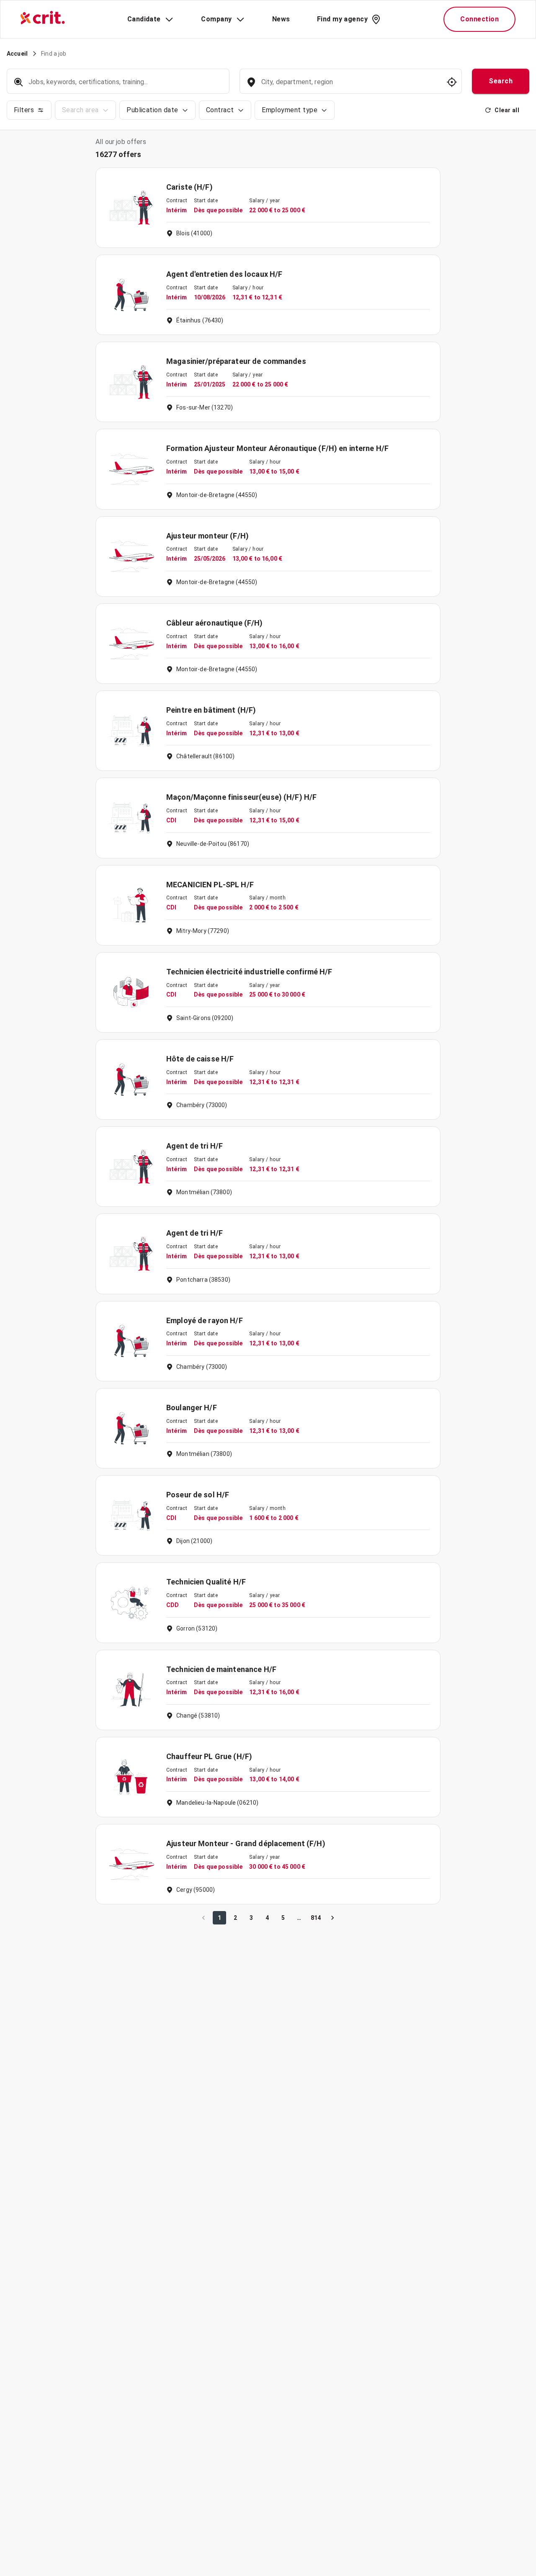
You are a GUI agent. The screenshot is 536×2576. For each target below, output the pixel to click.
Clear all (507, 110)
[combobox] (350, 86)
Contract (220, 110)
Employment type (290, 110)
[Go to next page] (332, 1918)
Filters (24, 110)
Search (501, 81)
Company (216, 19)
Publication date (152, 110)
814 (316, 1918)
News (281, 19)
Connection (479, 19)
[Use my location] (452, 82)
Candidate (144, 19)
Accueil (17, 54)
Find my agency (342, 19)
